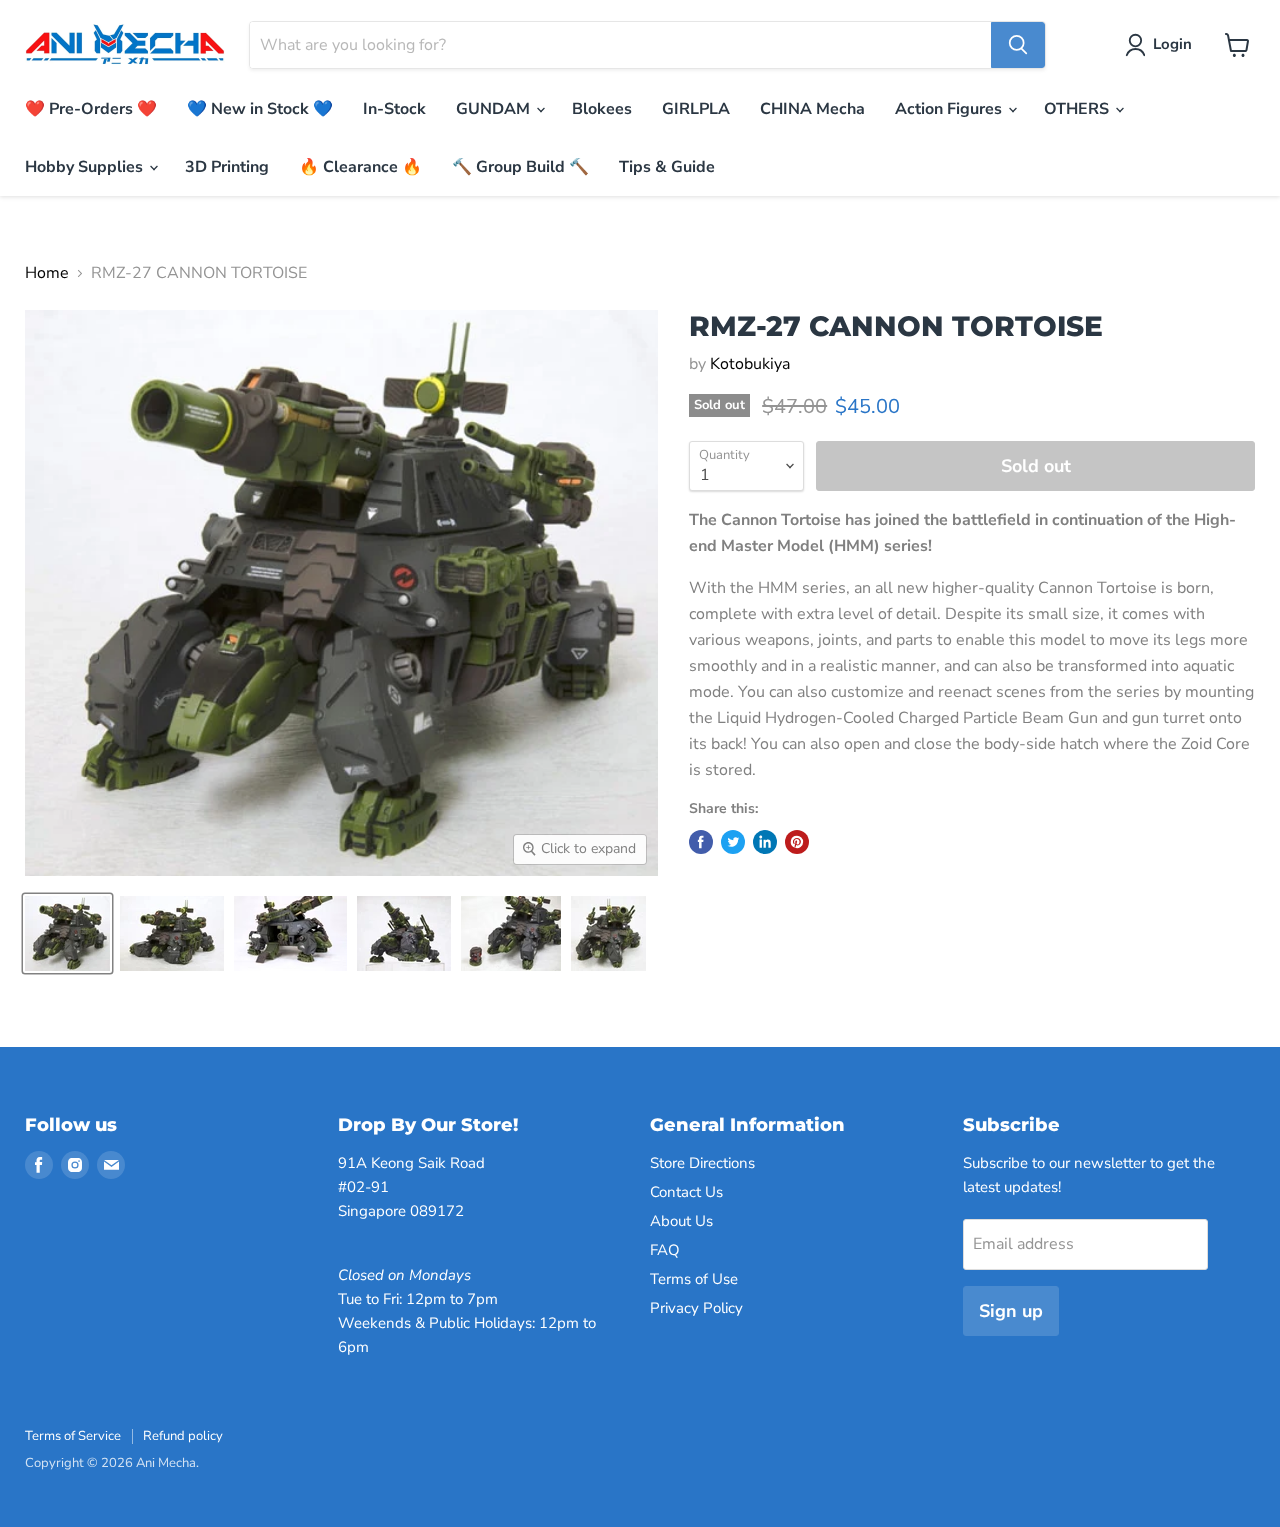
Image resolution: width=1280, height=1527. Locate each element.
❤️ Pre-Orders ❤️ (91, 109)
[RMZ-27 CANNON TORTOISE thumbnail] (67, 933)
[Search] (1018, 45)
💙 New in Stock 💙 (260, 109)
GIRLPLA (696, 109)
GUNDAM (495, 109)
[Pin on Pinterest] (797, 842)
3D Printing (227, 167)
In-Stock (394, 109)
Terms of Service (73, 1436)
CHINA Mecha (812, 109)
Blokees (602, 109)
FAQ (665, 1250)
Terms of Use (694, 1279)
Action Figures (950, 109)
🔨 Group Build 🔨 (520, 167)
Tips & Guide (667, 167)
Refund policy (183, 1436)
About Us (681, 1221)
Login (1172, 44)
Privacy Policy (696, 1308)
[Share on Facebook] (701, 842)
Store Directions (702, 1163)
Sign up (1011, 1311)
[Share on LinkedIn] (765, 842)
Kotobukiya (750, 364)
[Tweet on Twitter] (733, 842)
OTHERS (1078, 109)
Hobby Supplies (86, 167)
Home (47, 273)
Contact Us (686, 1192)
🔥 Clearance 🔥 (360, 167)
